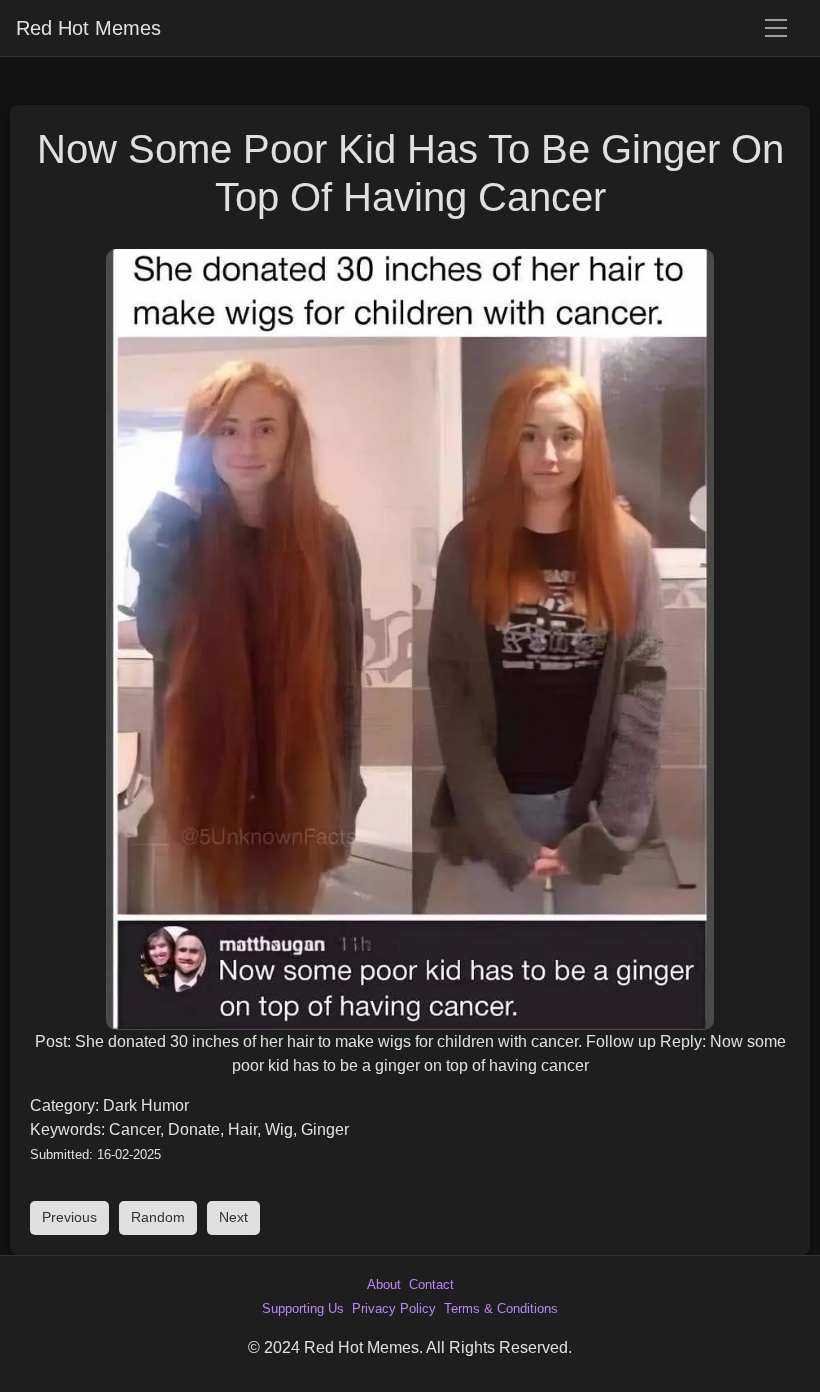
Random (158, 1217)
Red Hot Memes (88, 28)
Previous (69, 1217)
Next (233, 1217)
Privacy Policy (394, 1308)
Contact (431, 1284)
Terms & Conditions (501, 1308)
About (384, 1284)
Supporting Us (303, 1308)
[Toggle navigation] (776, 28)
